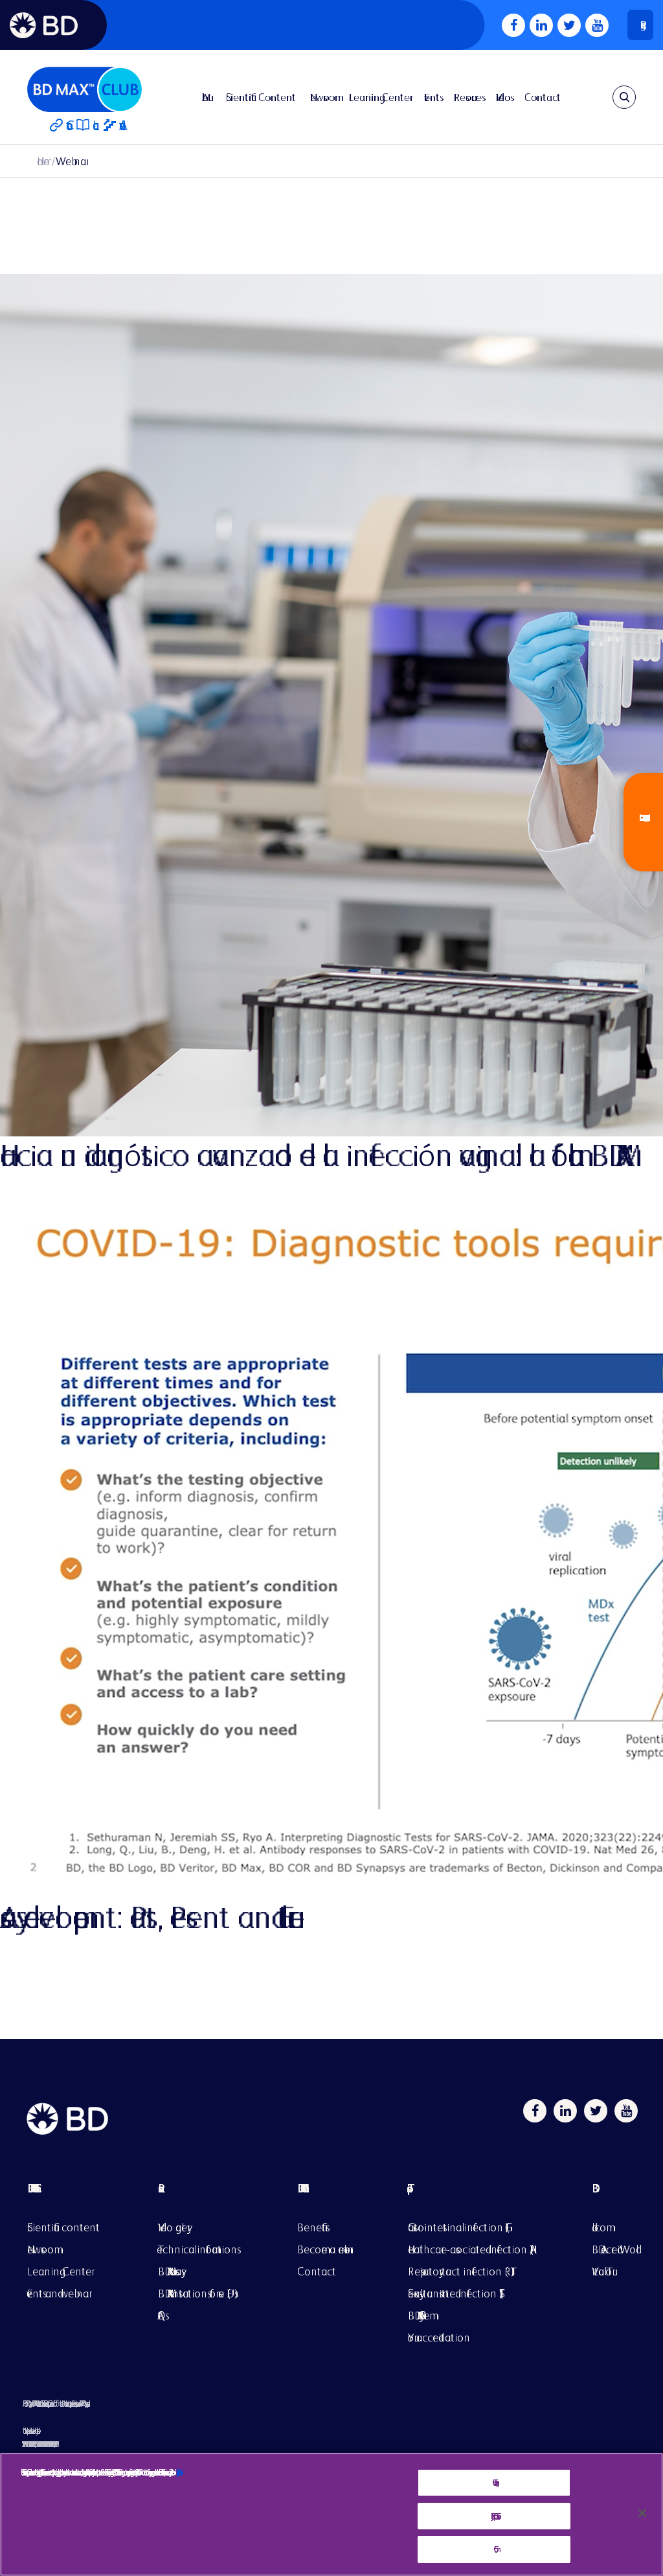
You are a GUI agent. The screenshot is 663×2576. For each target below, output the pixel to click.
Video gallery (173, 2227)
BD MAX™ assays (170, 2271)
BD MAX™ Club (300, 2188)
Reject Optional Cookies (494, 2516)
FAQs (162, 2315)
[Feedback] (643, 822)
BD (614, 2198)
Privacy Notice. (177, 2472)
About (207, 97)
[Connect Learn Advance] (84, 97)
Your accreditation (439, 2337)
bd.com (599, 2227)
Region (640, 25)
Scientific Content (261, 97)
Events (432, 97)
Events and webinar (58, 2293)
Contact (543, 97)
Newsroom (322, 97)
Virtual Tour (602, 2271)
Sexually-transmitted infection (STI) (455, 2293)
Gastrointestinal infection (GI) (458, 2227)
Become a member (323, 2249)
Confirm (494, 2549)
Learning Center (379, 97)
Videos (503, 97)
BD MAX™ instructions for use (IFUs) (198, 2293)
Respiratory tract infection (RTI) (461, 2271)
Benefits (311, 2227)
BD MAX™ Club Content (31, 2188)
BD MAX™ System (419, 2315)
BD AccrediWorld (614, 2249)
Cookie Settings (494, 2482)
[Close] (642, 2513)
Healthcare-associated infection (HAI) (471, 2249)
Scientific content (63, 2227)
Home (43, 161)
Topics (471, 2198)
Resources (468, 97)
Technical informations (197, 2249)
